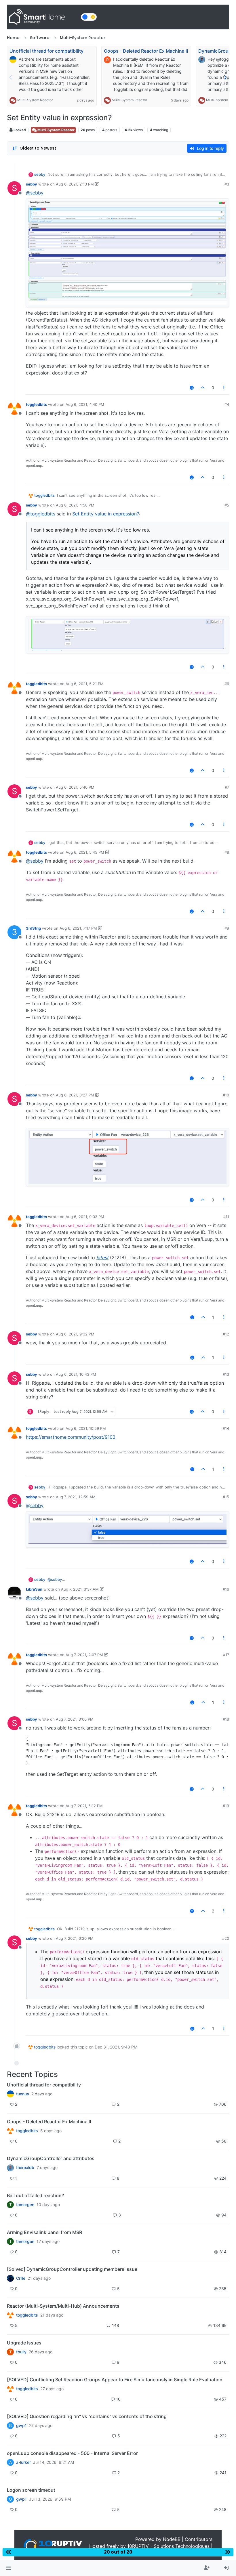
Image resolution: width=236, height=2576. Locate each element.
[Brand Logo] (43, 17)
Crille (21, 2278)
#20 (226, 1938)
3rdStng (33, 928)
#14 (226, 1428)
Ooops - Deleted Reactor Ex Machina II (146, 51)
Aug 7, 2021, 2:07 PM (84, 1655)
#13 (226, 1374)
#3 (227, 184)
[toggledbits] (10, 2315)
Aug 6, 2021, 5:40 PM (75, 787)
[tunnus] (10, 2094)
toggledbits (36, 404)
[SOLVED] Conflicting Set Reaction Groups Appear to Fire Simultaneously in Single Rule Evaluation (115, 2380)
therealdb (25, 2168)
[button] (8, 2568)
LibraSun (34, 1589)
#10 (226, 1095)
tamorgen (25, 2205)
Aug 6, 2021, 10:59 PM (86, 1428)
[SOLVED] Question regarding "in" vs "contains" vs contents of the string (87, 2416)
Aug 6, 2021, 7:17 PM (78, 928)
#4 (227, 404)
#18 (226, 1719)
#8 (227, 852)
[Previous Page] (11, 77)
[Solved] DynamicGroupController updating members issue (72, 2269)
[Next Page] (225, 77)
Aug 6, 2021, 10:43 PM (76, 1374)
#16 (226, 1589)
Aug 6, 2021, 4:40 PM (85, 404)
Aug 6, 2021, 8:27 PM (75, 1095)
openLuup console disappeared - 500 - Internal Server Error (72, 2453)
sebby (40, 174)
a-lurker (23, 2462)
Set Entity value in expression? (106, 514)
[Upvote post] (203, 388)
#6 (227, 684)
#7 (227, 787)
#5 (227, 505)
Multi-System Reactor (35, 100)
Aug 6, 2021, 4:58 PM (75, 505)
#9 (227, 928)
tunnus (23, 2094)
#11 (226, 1217)
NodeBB (172, 2539)
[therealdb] (10, 2168)
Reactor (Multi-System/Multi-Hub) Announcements (63, 2306)
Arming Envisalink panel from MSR (44, 2232)
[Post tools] (224, 388)
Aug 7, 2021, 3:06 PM (75, 1719)
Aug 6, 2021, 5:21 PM (85, 684)
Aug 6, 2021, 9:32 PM (75, 1334)
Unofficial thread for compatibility (46, 51)
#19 (226, 1806)
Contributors (199, 2539)
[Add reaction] (192, 388)
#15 (226, 1497)
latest (102, 1258)
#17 (226, 1655)
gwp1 (21, 2426)
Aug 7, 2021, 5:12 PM (84, 1806)
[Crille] (10, 2278)
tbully (21, 2352)
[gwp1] (10, 2389)
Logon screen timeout (31, 2490)
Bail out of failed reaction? (35, 2195)
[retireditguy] (10, 2131)
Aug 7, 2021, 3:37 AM (80, 1589)
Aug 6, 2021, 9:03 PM (85, 1217)
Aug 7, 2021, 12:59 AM (76, 1497)
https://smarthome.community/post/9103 (71, 1437)
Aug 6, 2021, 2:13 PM (75, 184)
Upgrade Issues (24, 2343)
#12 (226, 1334)
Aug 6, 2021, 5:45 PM (85, 852)
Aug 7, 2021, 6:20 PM (75, 1938)
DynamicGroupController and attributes (51, 2158)
